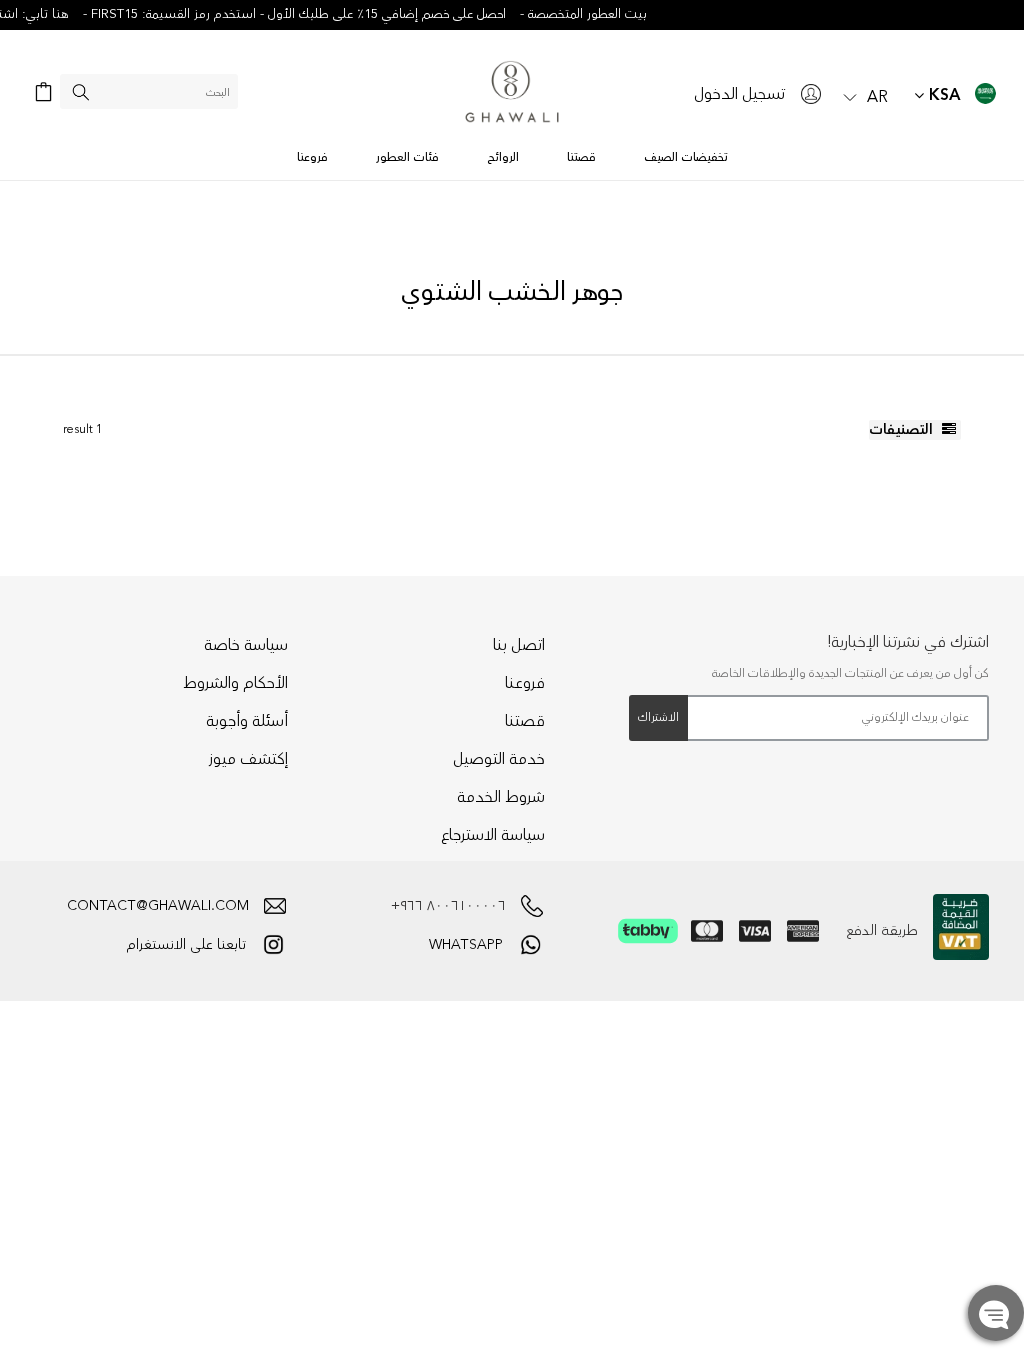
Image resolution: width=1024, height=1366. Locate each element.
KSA (942, 95)
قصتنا (525, 721)
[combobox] (149, 91)
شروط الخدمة (501, 797)
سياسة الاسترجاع (493, 835)
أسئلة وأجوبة (247, 721)
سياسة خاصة (246, 645)
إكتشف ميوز (248, 759)
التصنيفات (903, 430)
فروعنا (525, 683)
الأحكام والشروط (235, 683)
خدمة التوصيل (499, 759)
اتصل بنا (519, 645)
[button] (866, 94)
